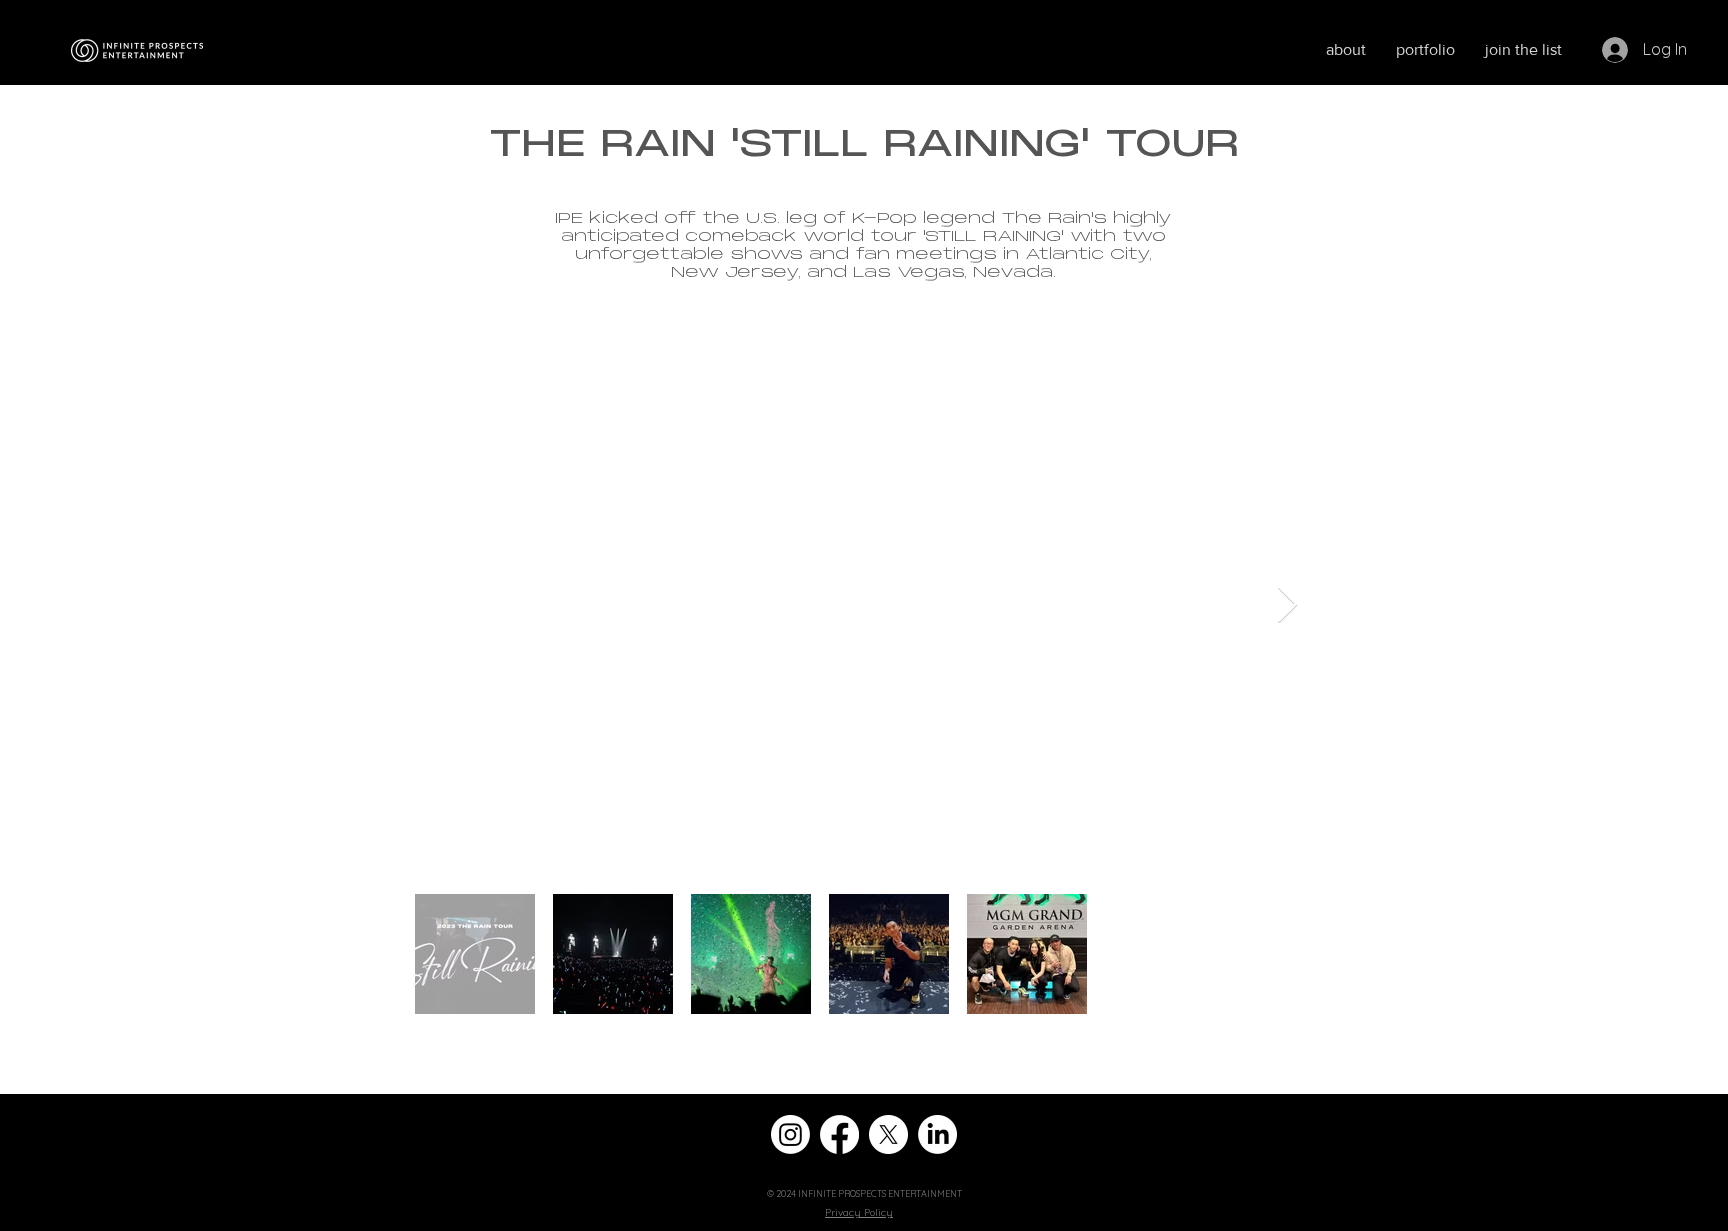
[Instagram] (790, 1134)
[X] (888, 1134)
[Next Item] (1287, 605)
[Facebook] (839, 1134)
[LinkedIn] (937, 1134)
